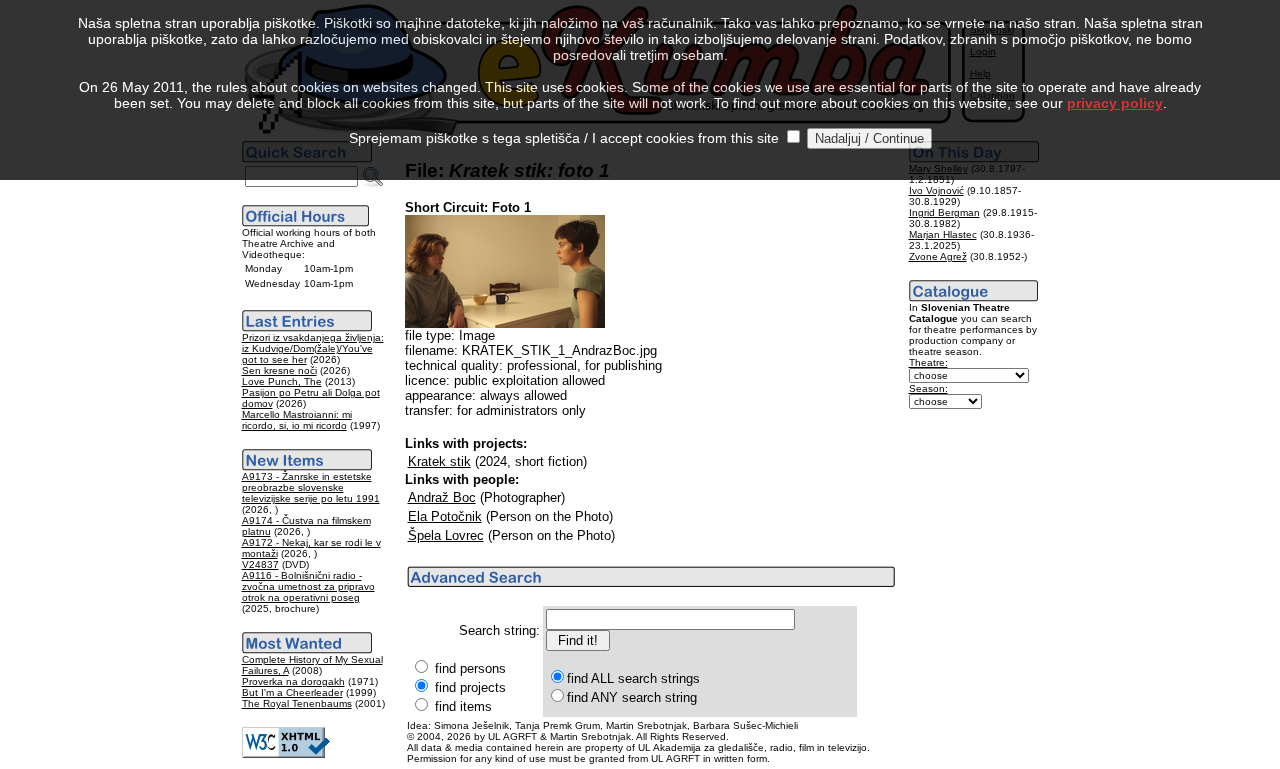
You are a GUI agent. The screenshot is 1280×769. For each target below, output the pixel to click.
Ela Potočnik (445, 516)
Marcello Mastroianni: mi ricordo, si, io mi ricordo (297, 420)
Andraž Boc (442, 497)
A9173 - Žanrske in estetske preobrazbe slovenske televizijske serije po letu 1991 (311, 487)
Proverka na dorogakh (293, 681)
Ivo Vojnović (936, 190)
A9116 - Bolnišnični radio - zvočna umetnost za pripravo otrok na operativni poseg (308, 586)
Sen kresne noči (279, 370)
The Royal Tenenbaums (297, 703)
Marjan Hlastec (943, 234)
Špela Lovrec (446, 535)
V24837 (260, 564)
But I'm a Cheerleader (292, 692)
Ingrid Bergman (944, 212)
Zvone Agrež (938, 256)
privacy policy (1115, 103)
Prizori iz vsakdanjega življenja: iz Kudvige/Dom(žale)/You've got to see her (313, 348)
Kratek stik (439, 461)
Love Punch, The (282, 381)
